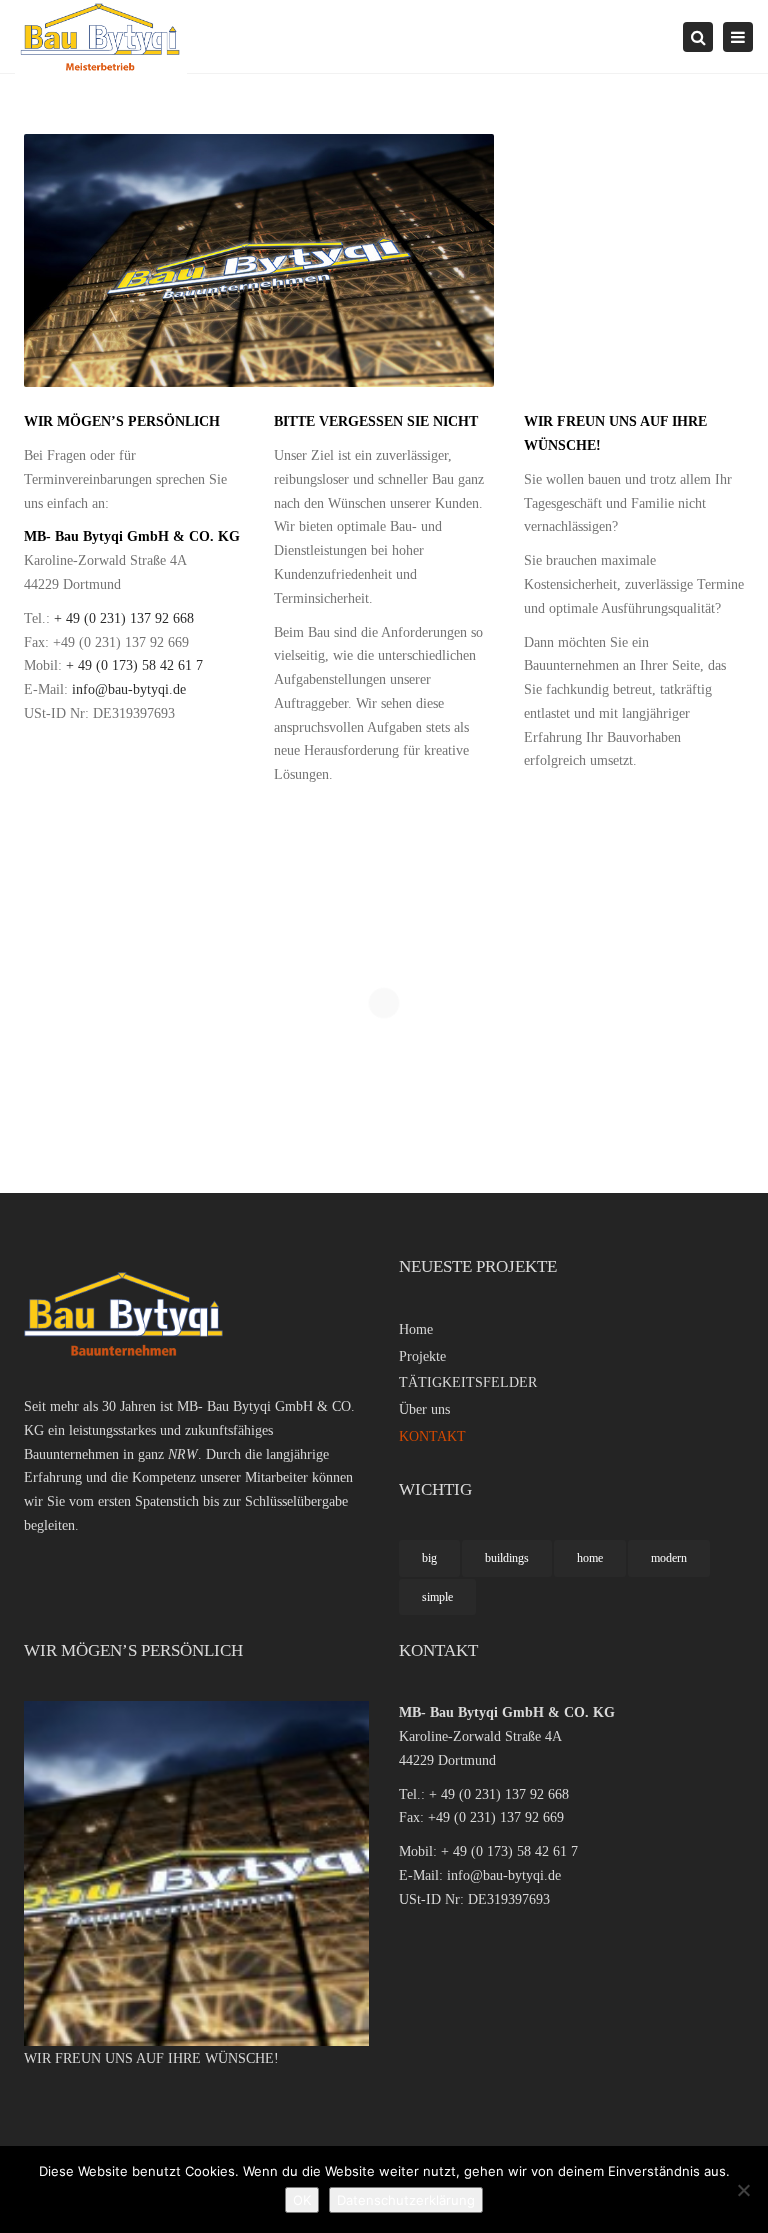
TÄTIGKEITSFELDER (468, 1382)
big (429, 1558)
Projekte (422, 1356)
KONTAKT (432, 1436)
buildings (507, 1558)
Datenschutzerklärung (406, 2200)
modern (669, 1558)
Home (416, 1329)
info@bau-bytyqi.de (129, 689)
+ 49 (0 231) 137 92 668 (124, 618)
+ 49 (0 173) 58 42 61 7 (134, 665)
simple (437, 1597)
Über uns (424, 1409)
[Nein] (743, 2190)
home (590, 1558)
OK (302, 2200)
